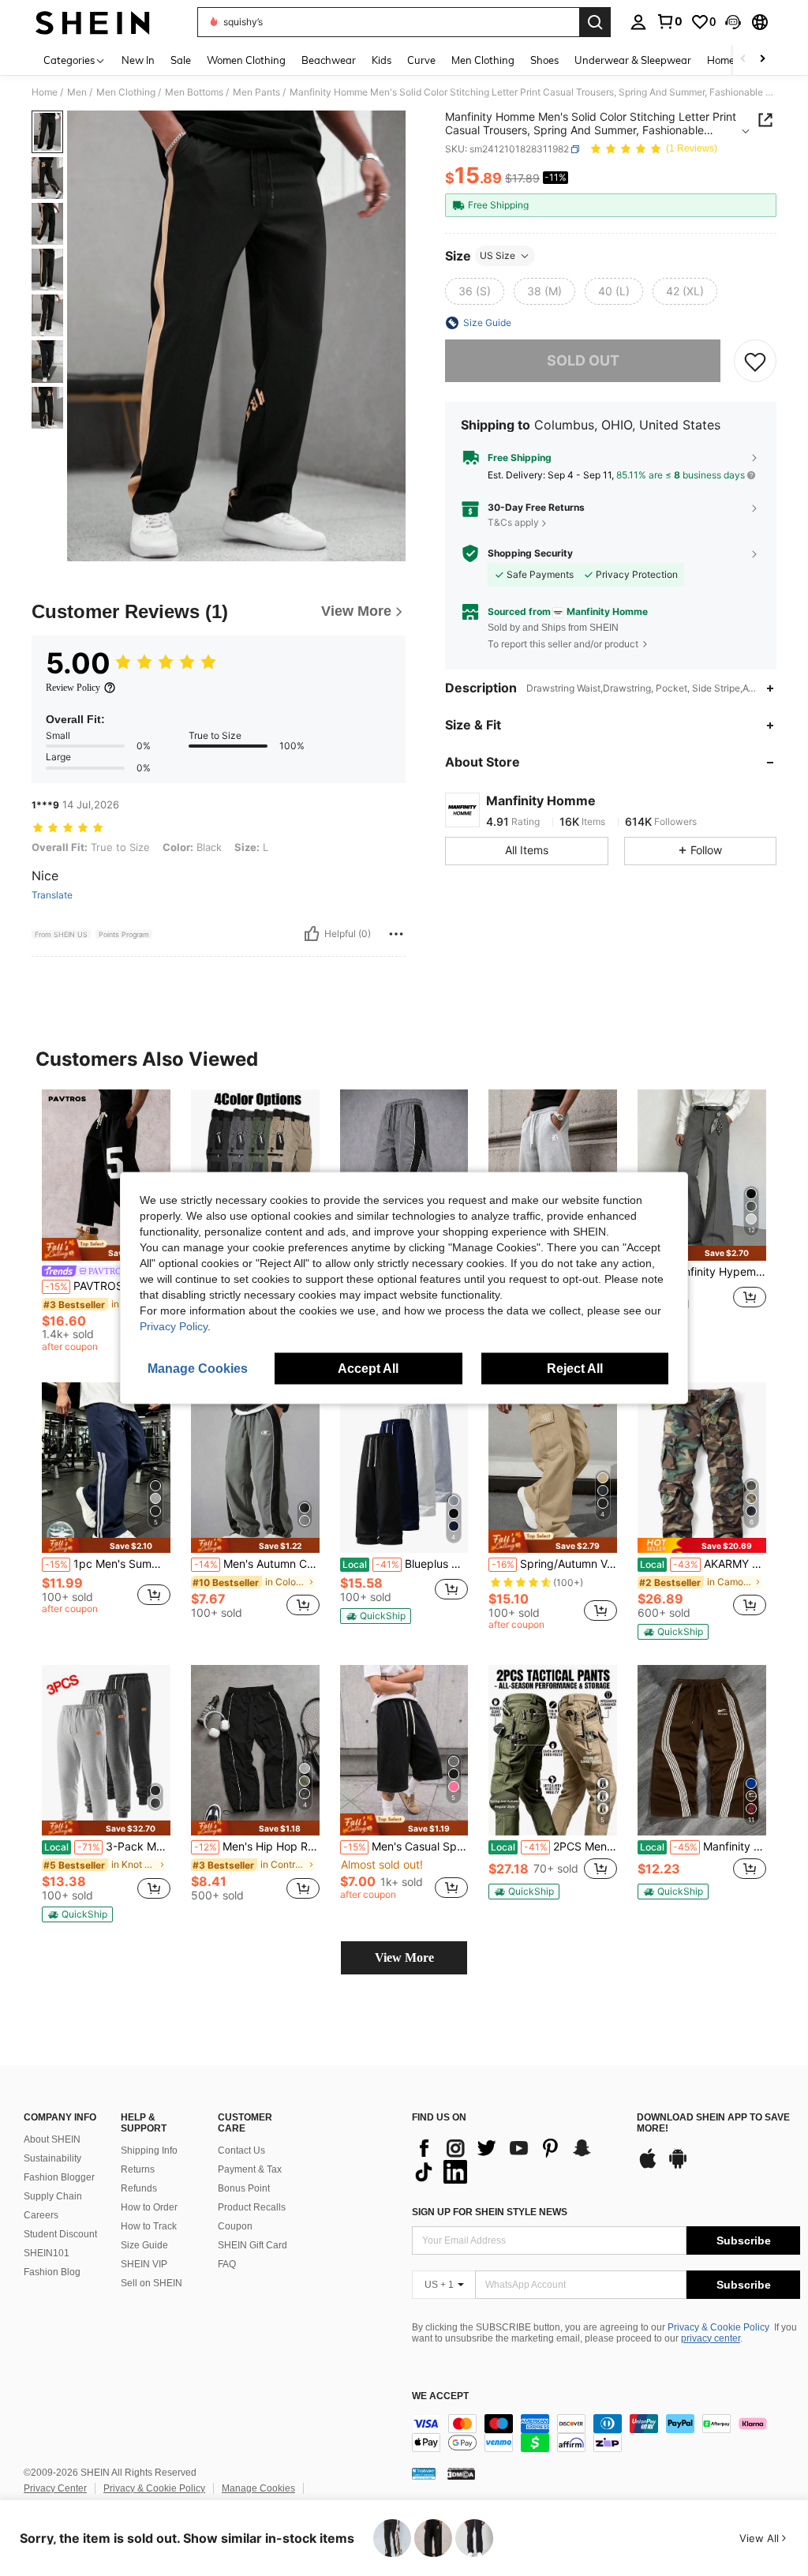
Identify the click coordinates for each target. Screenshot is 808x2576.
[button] (733, 22)
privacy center (711, 2338)
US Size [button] (498, 255)
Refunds (139, 2188)
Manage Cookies (258, 2488)
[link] (669, 21)
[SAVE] (755, 361)
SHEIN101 (47, 2253)
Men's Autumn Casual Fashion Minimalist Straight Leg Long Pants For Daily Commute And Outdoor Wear (257, 1564)
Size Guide (144, 2245)
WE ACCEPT (440, 2396)
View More (404, 1957)
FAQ (227, 2264)
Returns (138, 2169)
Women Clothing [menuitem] (246, 60)
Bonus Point (244, 2188)
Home (45, 92)
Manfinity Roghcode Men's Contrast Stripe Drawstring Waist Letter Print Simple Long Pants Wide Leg (703, 1847)
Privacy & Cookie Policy (718, 2327)
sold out (583, 360)
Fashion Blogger (59, 2177)
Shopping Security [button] (530, 553)
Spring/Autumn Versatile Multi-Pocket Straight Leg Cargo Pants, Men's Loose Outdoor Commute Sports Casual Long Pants (554, 1564)
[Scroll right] (762, 60)
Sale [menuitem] (181, 60)
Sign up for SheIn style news (490, 2212)
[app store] (648, 2166)
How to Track (149, 2226)
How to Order (149, 2207)
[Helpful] (312, 934)
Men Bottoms (194, 92)
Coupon (235, 2226)
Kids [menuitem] (382, 60)
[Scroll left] (743, 60)
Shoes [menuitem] (544, 60)
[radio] (475, 291)
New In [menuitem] (138, 60)
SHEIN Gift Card (252, 2245)
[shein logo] (93, 22)
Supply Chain (53, 2196)
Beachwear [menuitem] (329, 60)
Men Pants (256, 92)
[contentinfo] (606, 2433)
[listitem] (106, 1223)
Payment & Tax (250, 2169)
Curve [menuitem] (421, 60)
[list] (516, 2160)
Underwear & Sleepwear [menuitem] (633, 60)
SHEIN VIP (144, 2264)
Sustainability (52, 2158)
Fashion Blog (52, 2272)
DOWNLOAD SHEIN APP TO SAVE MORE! (713, 2123)
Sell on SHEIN (151, 2283)
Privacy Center (55, 2488)
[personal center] (638, 22)
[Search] (595, 22)
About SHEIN (52, 2139)
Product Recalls (252, 2207)
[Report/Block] (396, 934)
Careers (41, 2215)
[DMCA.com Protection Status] (461, 2473)
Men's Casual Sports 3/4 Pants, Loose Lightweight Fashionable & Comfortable (406, 1847)
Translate (52, 895)
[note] (106, 1249)
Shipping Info (149, 2150)
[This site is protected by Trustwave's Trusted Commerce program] (424, 2473)
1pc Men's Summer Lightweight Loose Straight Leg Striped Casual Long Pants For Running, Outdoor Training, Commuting (108, 1564)
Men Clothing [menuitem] (483, 60)
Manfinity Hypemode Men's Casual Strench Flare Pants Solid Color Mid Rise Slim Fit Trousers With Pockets (703, 1272)
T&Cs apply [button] (513, 522)
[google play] (678, 2166)
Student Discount (60, 2234)
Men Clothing (126, 92)
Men (77, 92)
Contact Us (241, 2150)
